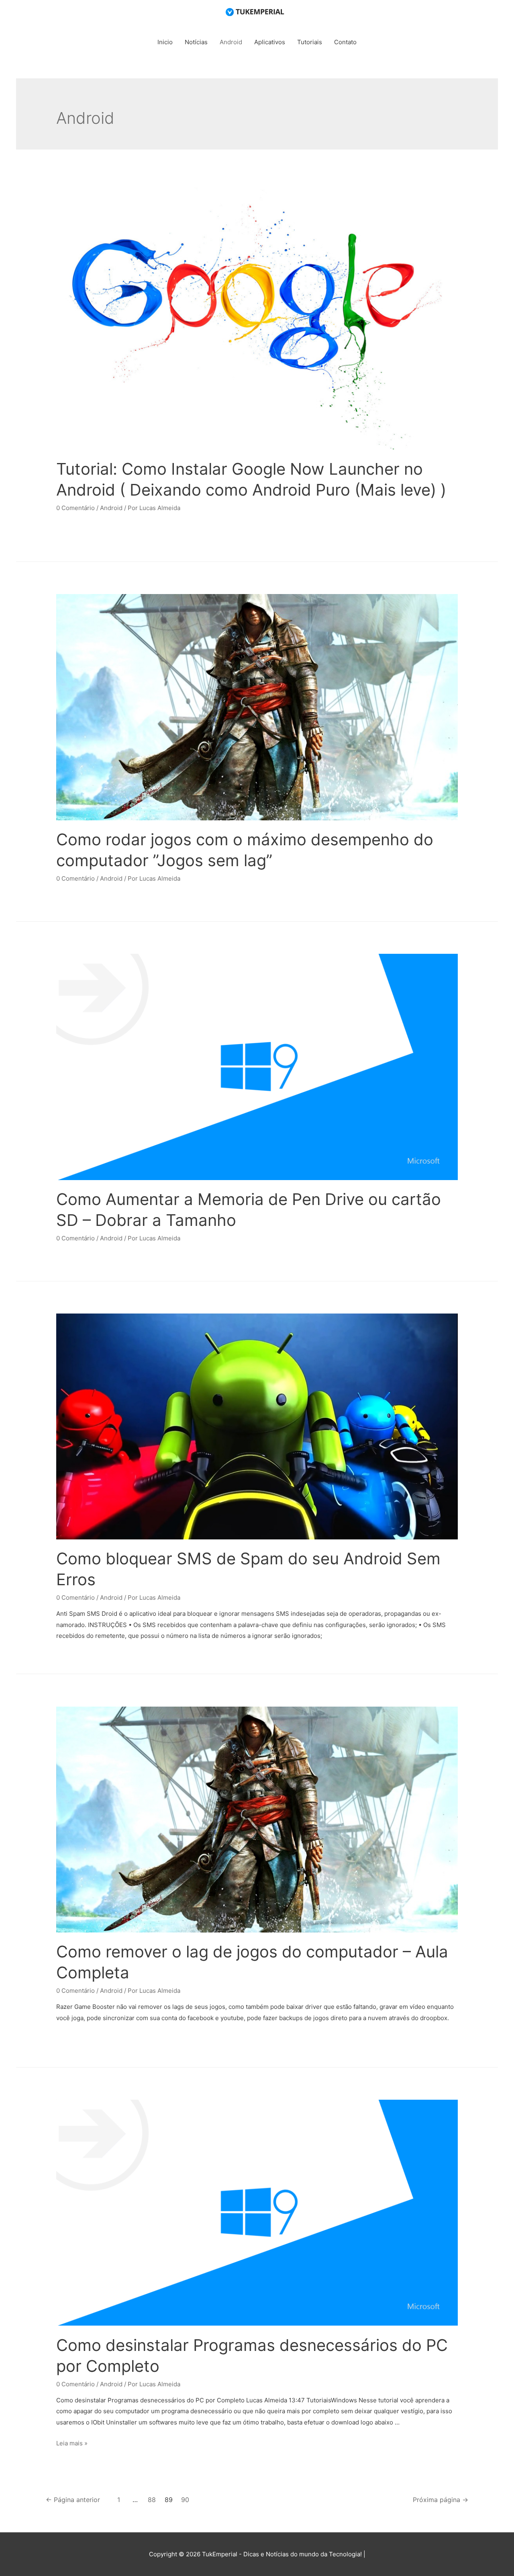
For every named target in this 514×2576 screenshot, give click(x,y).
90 (185, 2500)
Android (231, 42)
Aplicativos (270, 42)
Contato (345, 42)
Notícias (196, 42)
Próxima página (441, 2500)
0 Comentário (75, 508)
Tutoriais (310, 42)
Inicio (165, 42)
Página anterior (73, 2500)
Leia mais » (72, 2443)
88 (152, 2500)
